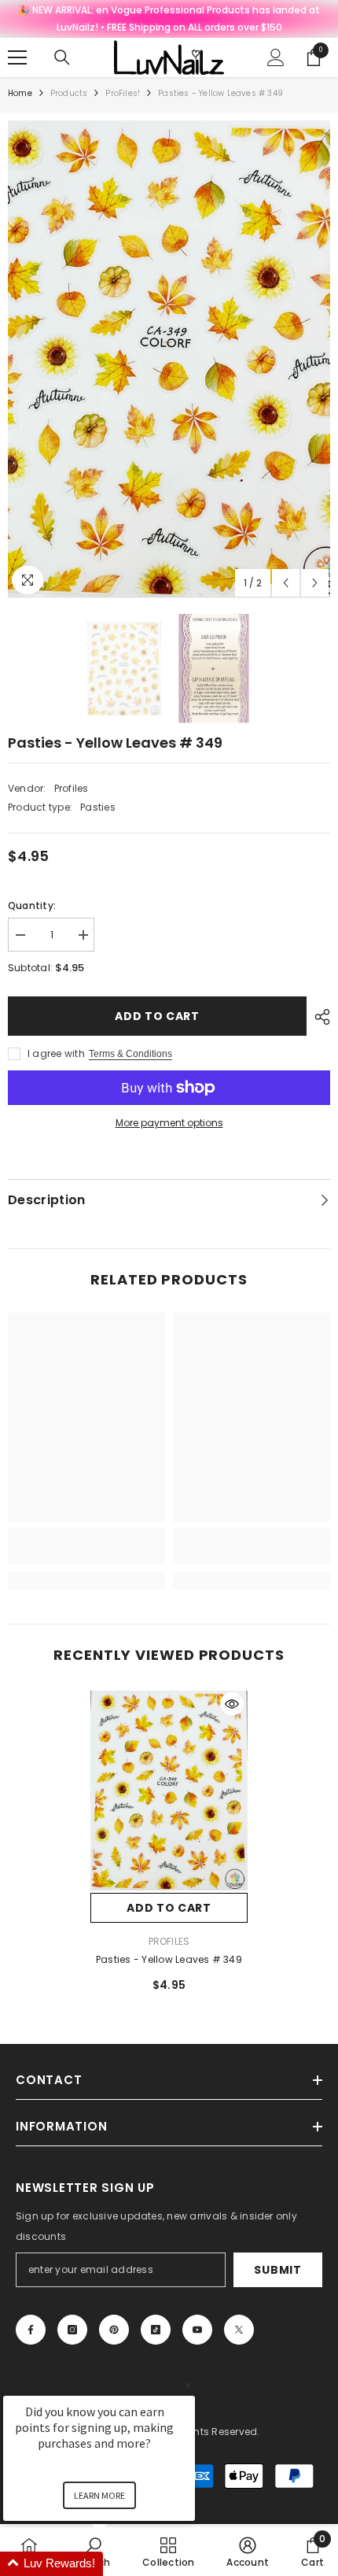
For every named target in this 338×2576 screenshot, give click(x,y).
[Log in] (276, 57)
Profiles (72, 788)
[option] (169, 359)
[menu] (17, 57)
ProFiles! (123, 93)
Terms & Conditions (130, 1054)
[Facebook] (31, 2330)
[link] (86, 1555)
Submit (277, 2270)
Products (69, 93)
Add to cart (157, 1016)
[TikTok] (156, 2330)
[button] (286, 583)
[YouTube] (197, 2330)
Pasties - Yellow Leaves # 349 (169, 1959)
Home (20, 93)
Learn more (99, 2495)
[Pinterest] (114, 2330)
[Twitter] (239, 2330)
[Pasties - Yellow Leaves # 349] (169, 1791)
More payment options (169, 1123)
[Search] (62, 57)
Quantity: (32, 905)
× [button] (188, 2385)
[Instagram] (72, 2330)
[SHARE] (318, 1017)
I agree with (56, 1053)
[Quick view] (232, 1704)
